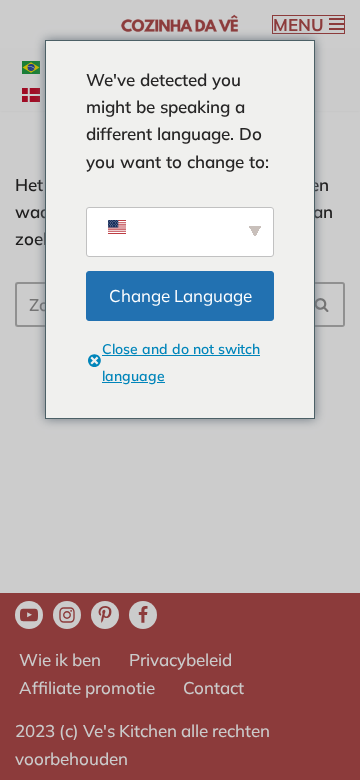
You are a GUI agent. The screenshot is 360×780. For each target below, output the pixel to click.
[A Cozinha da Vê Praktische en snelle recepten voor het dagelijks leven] (180, 24)
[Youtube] (29, 615)
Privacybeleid (180, 659)
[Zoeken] (322, 304)
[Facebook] (143, 615)
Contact (213, 687)
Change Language (180, 295)
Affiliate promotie (87, 687)
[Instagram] (67, 615)
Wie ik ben (60, 659)
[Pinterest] (105, 615)
